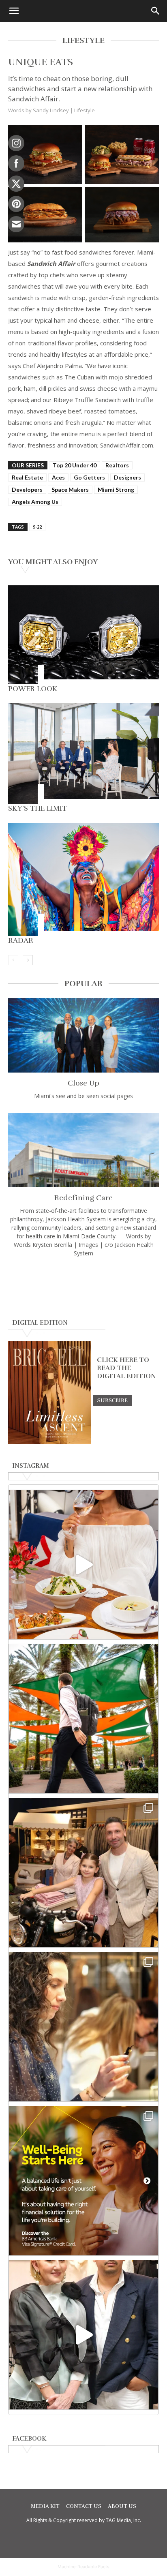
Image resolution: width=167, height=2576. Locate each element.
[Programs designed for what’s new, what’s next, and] (83, 1719)
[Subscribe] (112, 1400)
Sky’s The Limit (37, 808)
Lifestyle (85, 110)
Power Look (33, 689)
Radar (21, 940)
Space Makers (70, 489)
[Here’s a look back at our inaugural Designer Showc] (83, 2335)
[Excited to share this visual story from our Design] (83, 2027)
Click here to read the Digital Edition (126, 1368)
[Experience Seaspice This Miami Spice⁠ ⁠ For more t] (83, 1565)
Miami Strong (116, 489)
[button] (14, 11)
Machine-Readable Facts (83, 2567)
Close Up (83, 1083)
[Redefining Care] (83, 1150)
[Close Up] (83, 1035)
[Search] (156, 11)
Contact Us (84, 2506)
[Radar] (83, 879)
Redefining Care (83, 1198)
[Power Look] (83, 635)
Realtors (117, 465)
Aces (58, 477)
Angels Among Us (35, 502)
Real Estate (27, 477)
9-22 (37, 527)
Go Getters (89, 477)
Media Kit (45, 2506)
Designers (127, 477)
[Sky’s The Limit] (83, 754)
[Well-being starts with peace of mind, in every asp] (83, 2181)
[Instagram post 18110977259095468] (83, 1873)
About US (122, 2506)
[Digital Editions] (50, 1442)
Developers (27, 489)
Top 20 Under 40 (75, 465)
